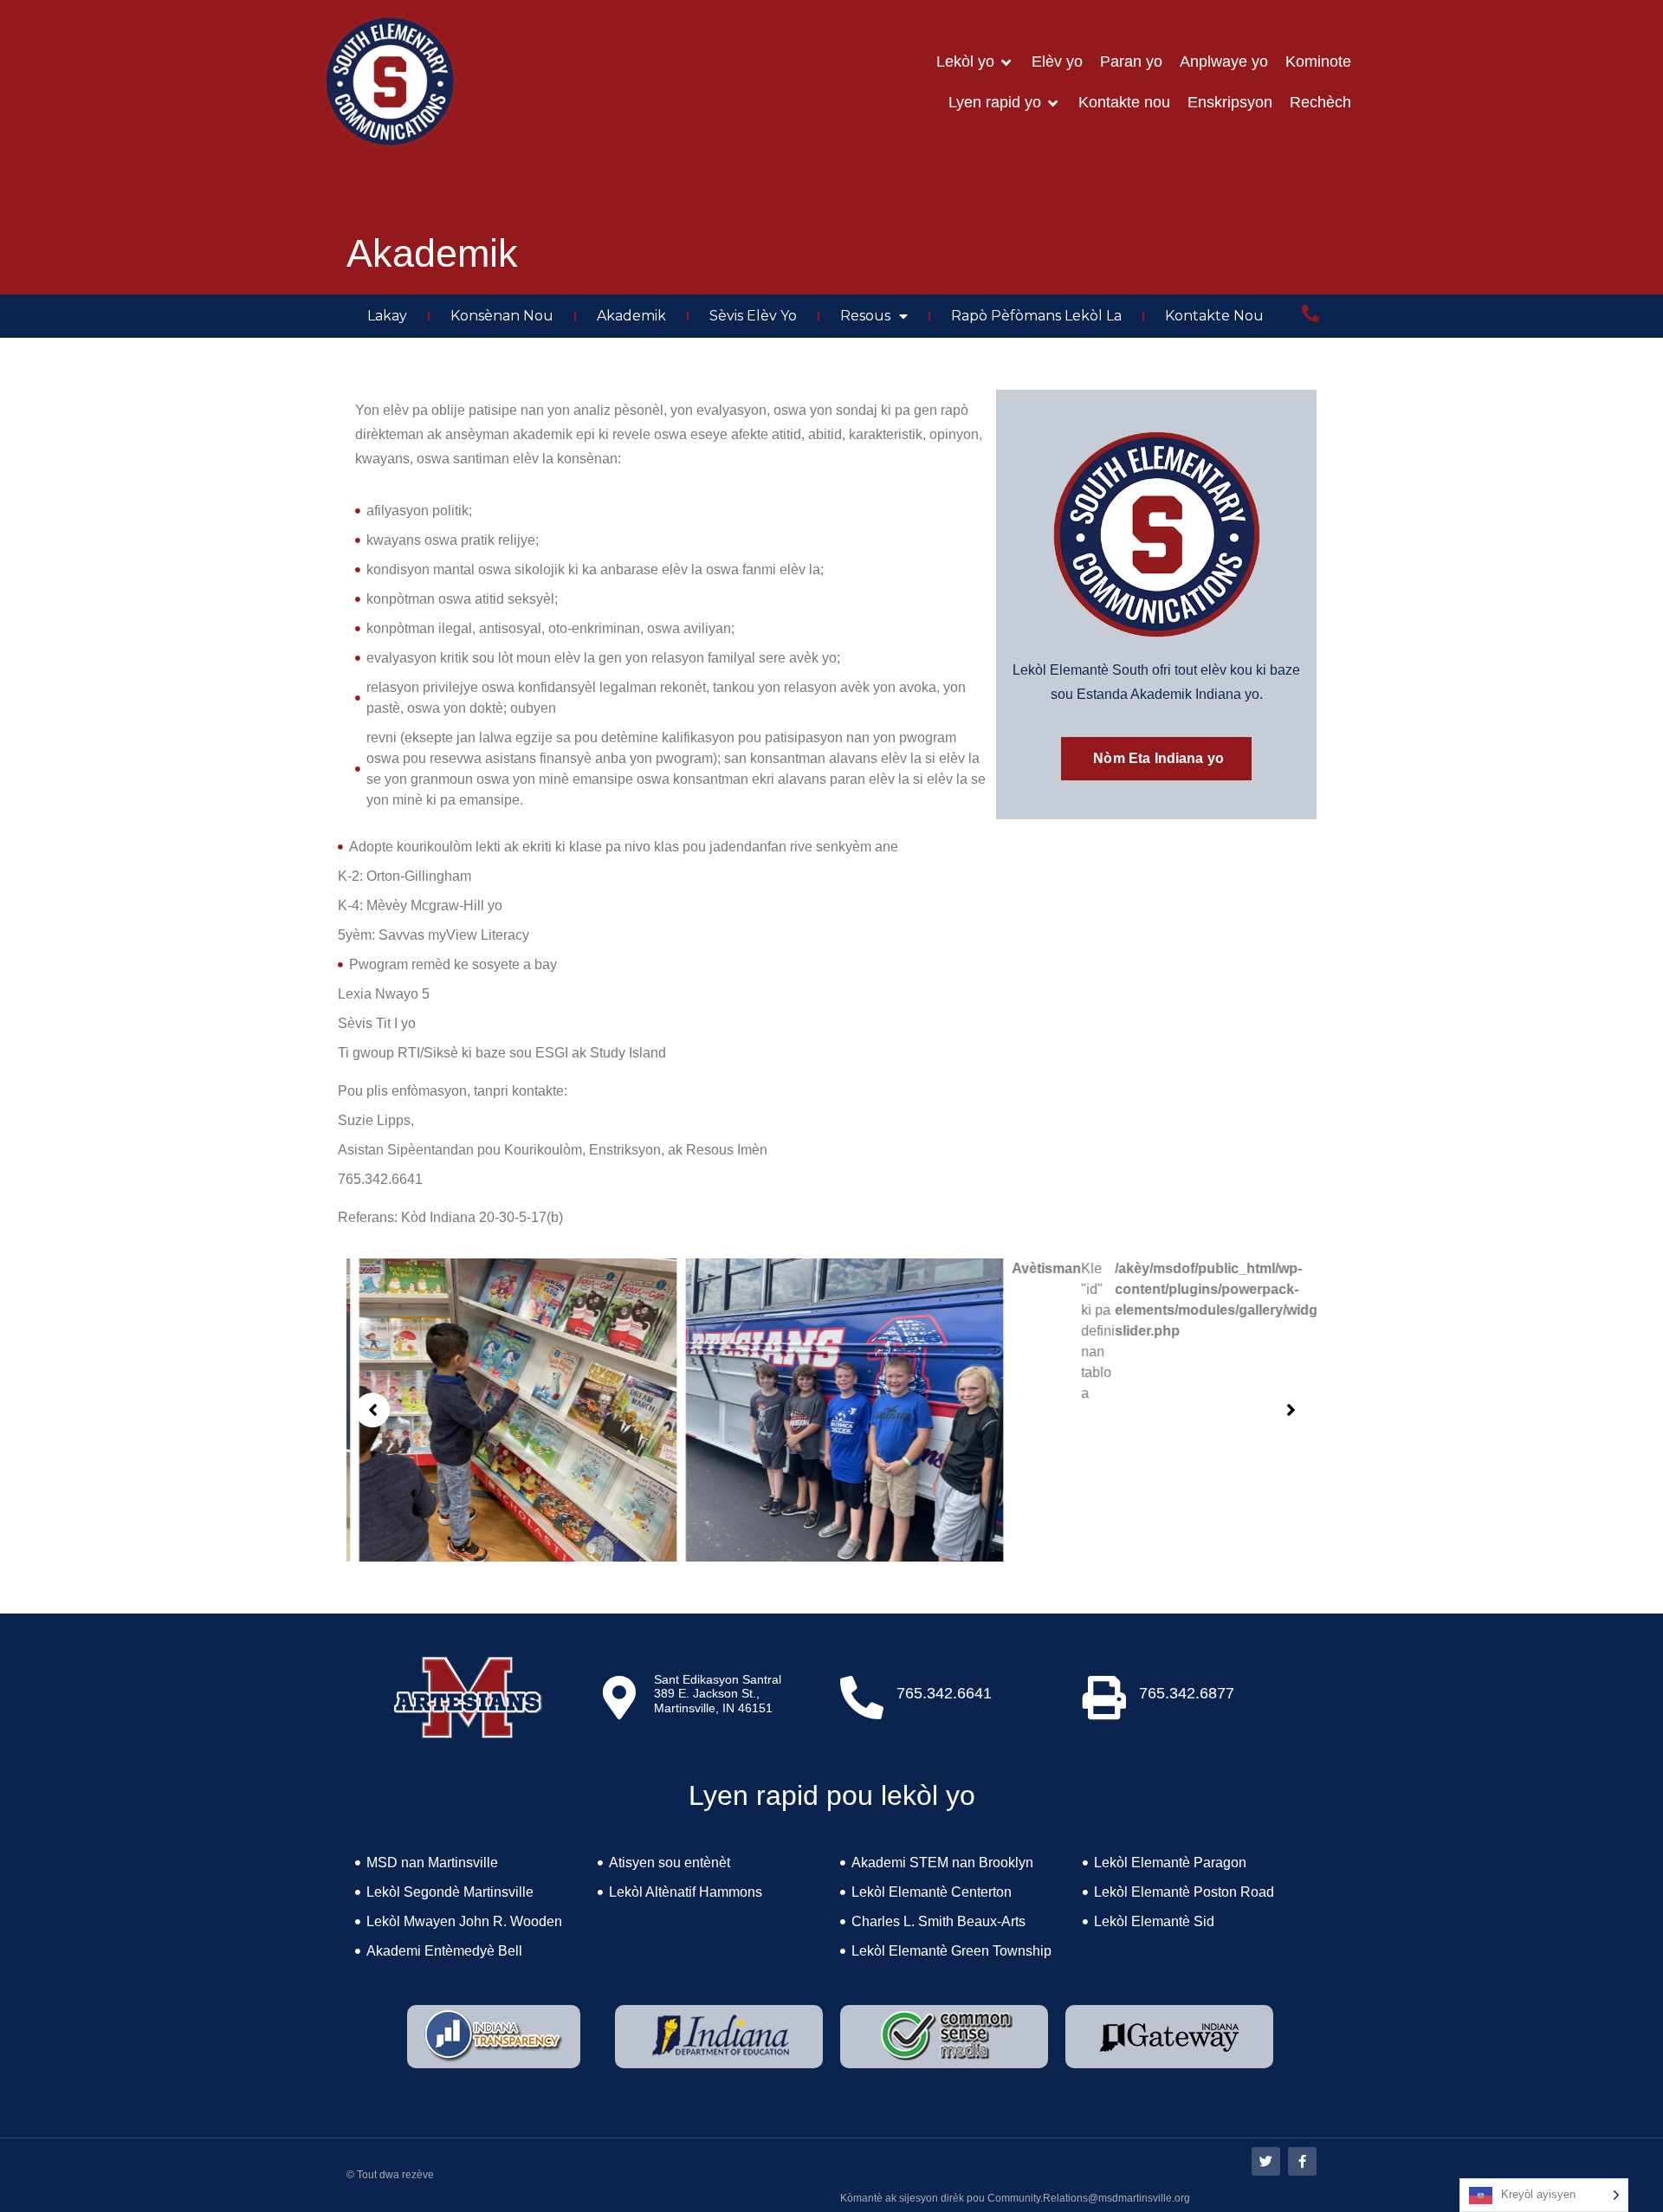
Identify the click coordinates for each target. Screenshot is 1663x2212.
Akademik (631, 316)
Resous (865, 316)
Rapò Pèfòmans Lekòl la (1036, 316)
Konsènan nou (502, 316)
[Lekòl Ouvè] (1006, 62)
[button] (372, 1410)
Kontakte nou (1214, 316)
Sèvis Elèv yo (753, 316)
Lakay (387, 316)
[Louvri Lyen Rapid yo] (1053, 103)
